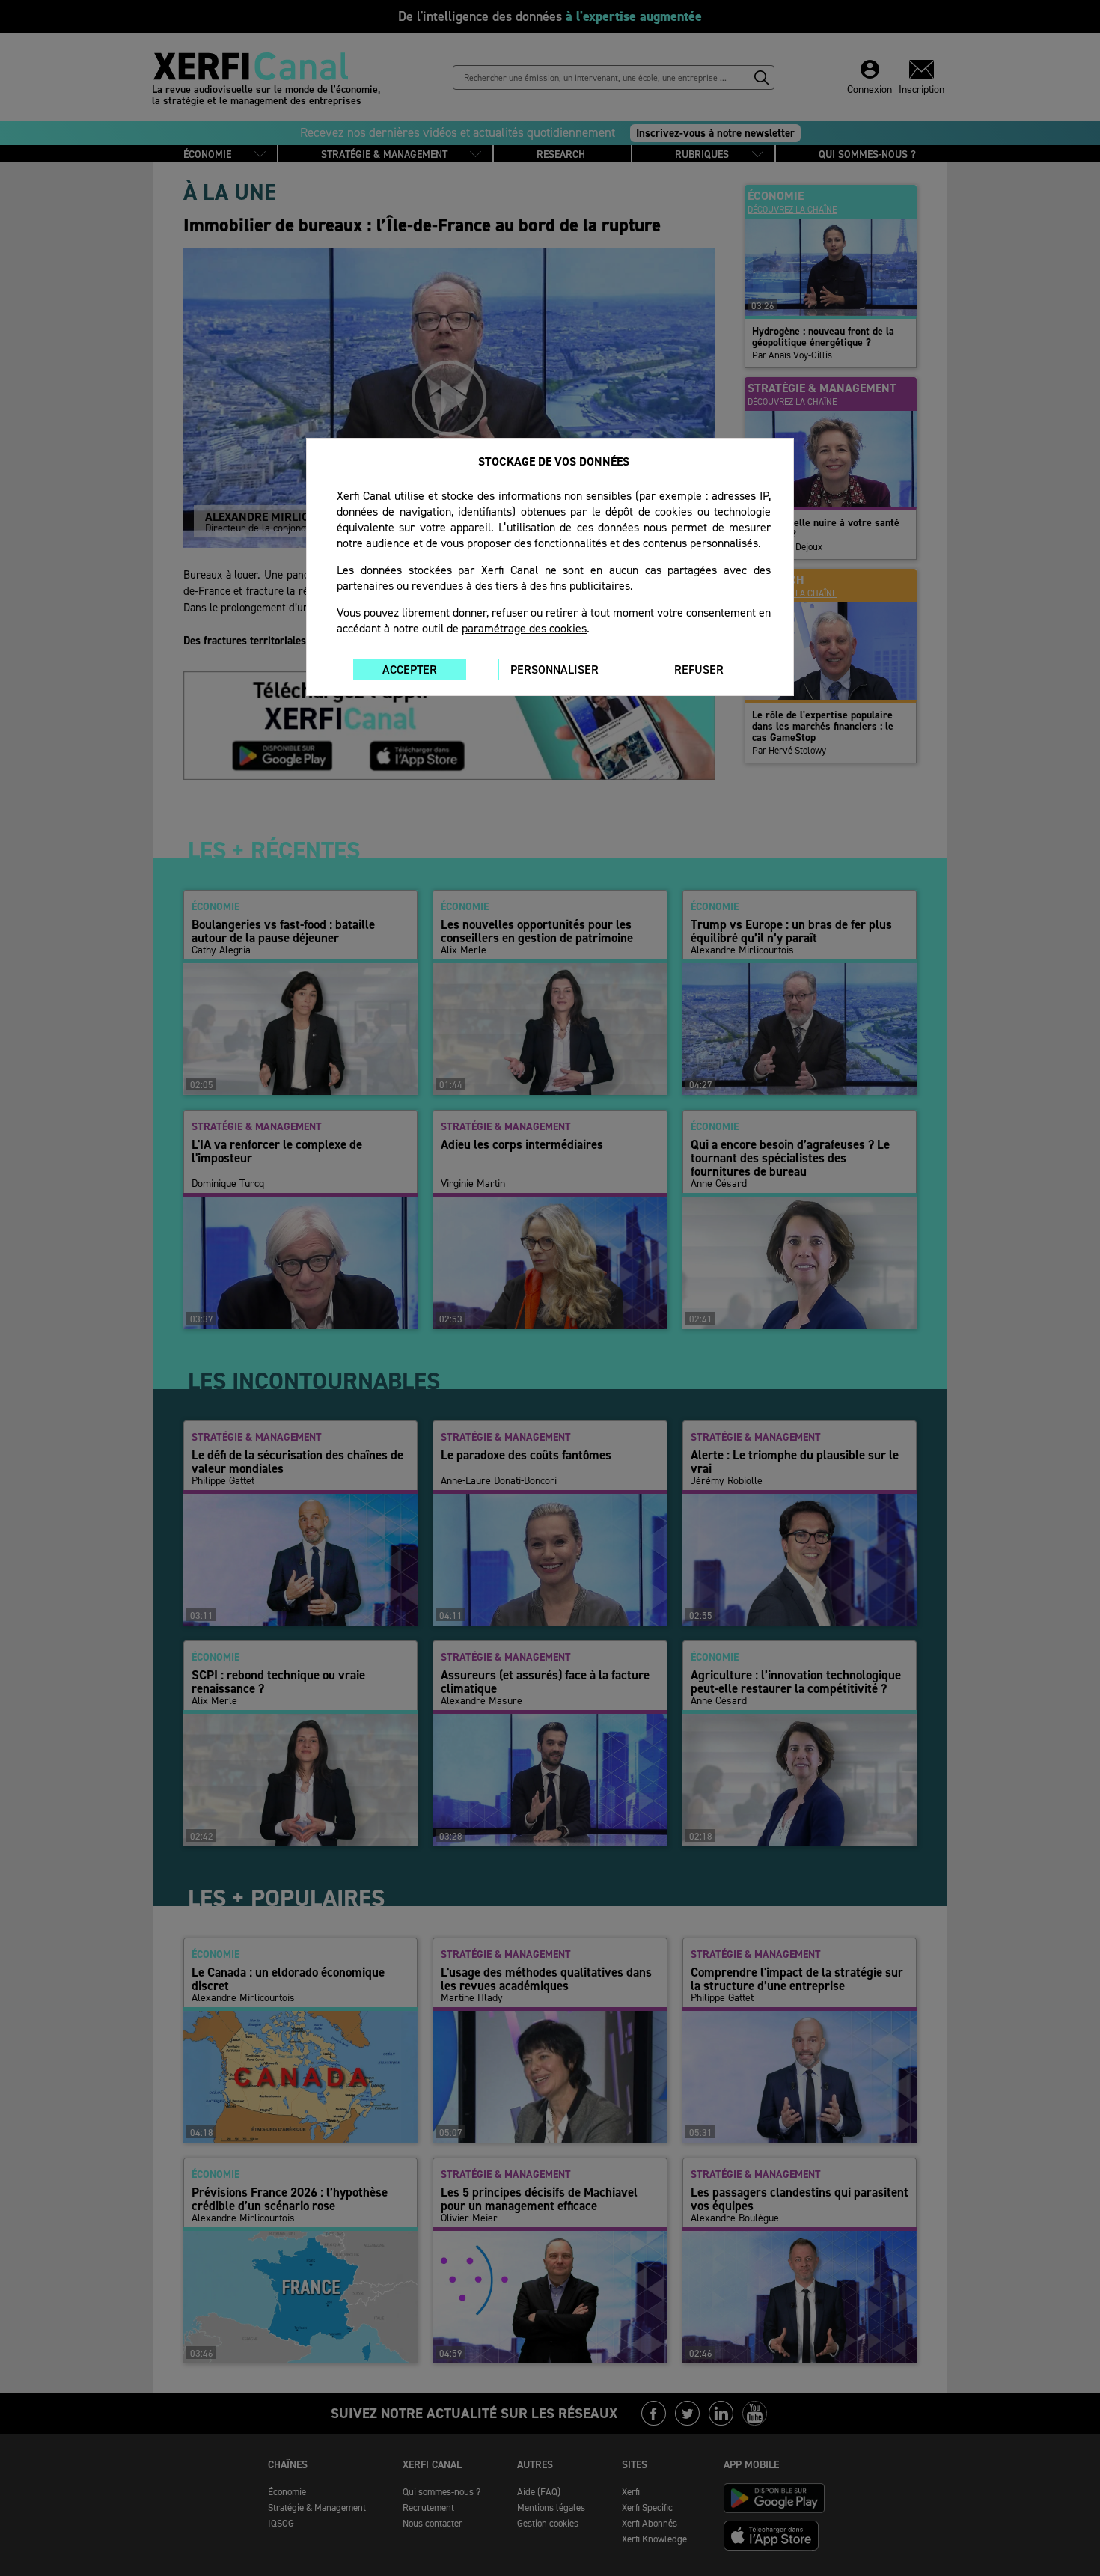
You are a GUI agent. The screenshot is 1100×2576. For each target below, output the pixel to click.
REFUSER (699, 669)
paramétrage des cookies (524, 628)
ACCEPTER (410, 669)
